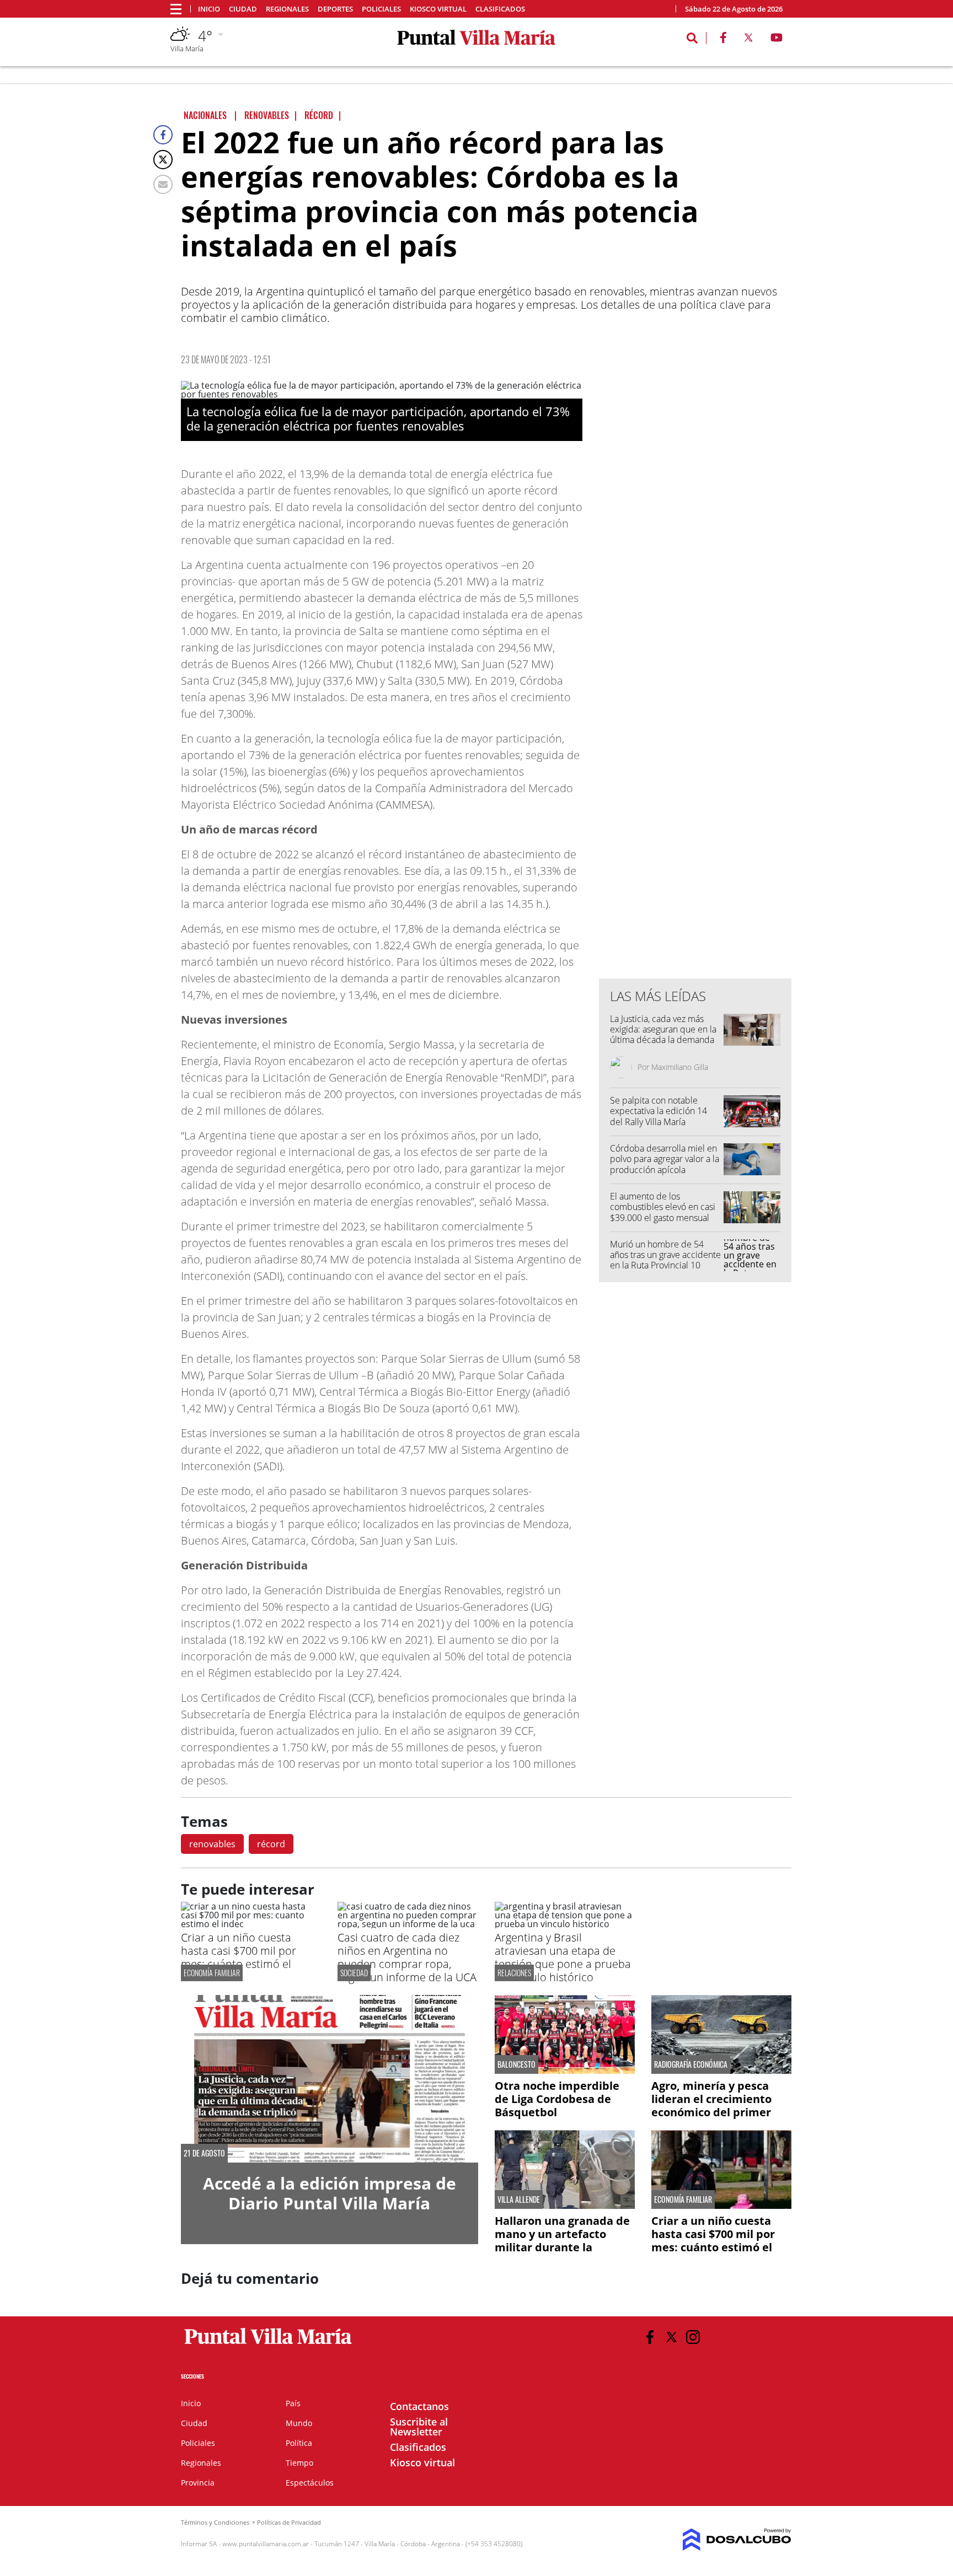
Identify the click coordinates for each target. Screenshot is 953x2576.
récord (271, 1844)
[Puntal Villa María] (268, 2344)
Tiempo (299, 2463)
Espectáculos (310, 2483)
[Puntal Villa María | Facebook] (723, 40)
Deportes (335, 9)
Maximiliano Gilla (680, 1067)
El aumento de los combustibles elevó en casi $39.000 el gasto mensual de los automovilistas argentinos (663, 1217)
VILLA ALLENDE (519, 2199)
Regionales (287, 9)
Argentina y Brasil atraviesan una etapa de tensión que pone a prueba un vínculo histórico (563, 1957)
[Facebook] (163, 135)
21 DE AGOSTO (204, 2153)
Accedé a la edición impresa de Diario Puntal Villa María (330, 2193)
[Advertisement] (695, 747)
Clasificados (500, 9)
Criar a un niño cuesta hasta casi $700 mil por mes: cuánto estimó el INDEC (239, 1957)
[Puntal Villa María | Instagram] (693, 2337)
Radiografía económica (691, 2064)
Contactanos (419, 2406)
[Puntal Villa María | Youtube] (777, 40)
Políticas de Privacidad (289, 2522)
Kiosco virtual (438, 9)
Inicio (209, 9)
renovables (212, 1844)
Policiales (381, 9)
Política (299, 2443)
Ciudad (243, 9)
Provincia (198, 2483)
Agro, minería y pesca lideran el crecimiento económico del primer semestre (711, 2106)
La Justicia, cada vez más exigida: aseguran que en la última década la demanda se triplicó (663, 1035)
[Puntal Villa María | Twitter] (748, 40)
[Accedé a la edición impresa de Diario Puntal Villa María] (330, 2078)
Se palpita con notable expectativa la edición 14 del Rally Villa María (658, 1111)
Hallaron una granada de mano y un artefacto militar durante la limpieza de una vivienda (563, 2241)
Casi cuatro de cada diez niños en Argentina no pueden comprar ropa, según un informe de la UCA (407, 1957)
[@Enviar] (163, 184)
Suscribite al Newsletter (419, 2427)
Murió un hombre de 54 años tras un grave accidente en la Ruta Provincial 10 (665, 1255)
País (293, 2403)
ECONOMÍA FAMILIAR (212, 1973)
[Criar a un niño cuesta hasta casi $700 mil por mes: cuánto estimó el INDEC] (251, 1924)
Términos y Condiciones (215, 2522)
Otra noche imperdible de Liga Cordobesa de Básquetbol (557, 2099)
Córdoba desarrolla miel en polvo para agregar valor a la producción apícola (665, 1159)
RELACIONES (514, 1973)
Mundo (299, 2423)
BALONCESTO (516, 2064)
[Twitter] (163, 160)
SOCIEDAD (354, 1973)
